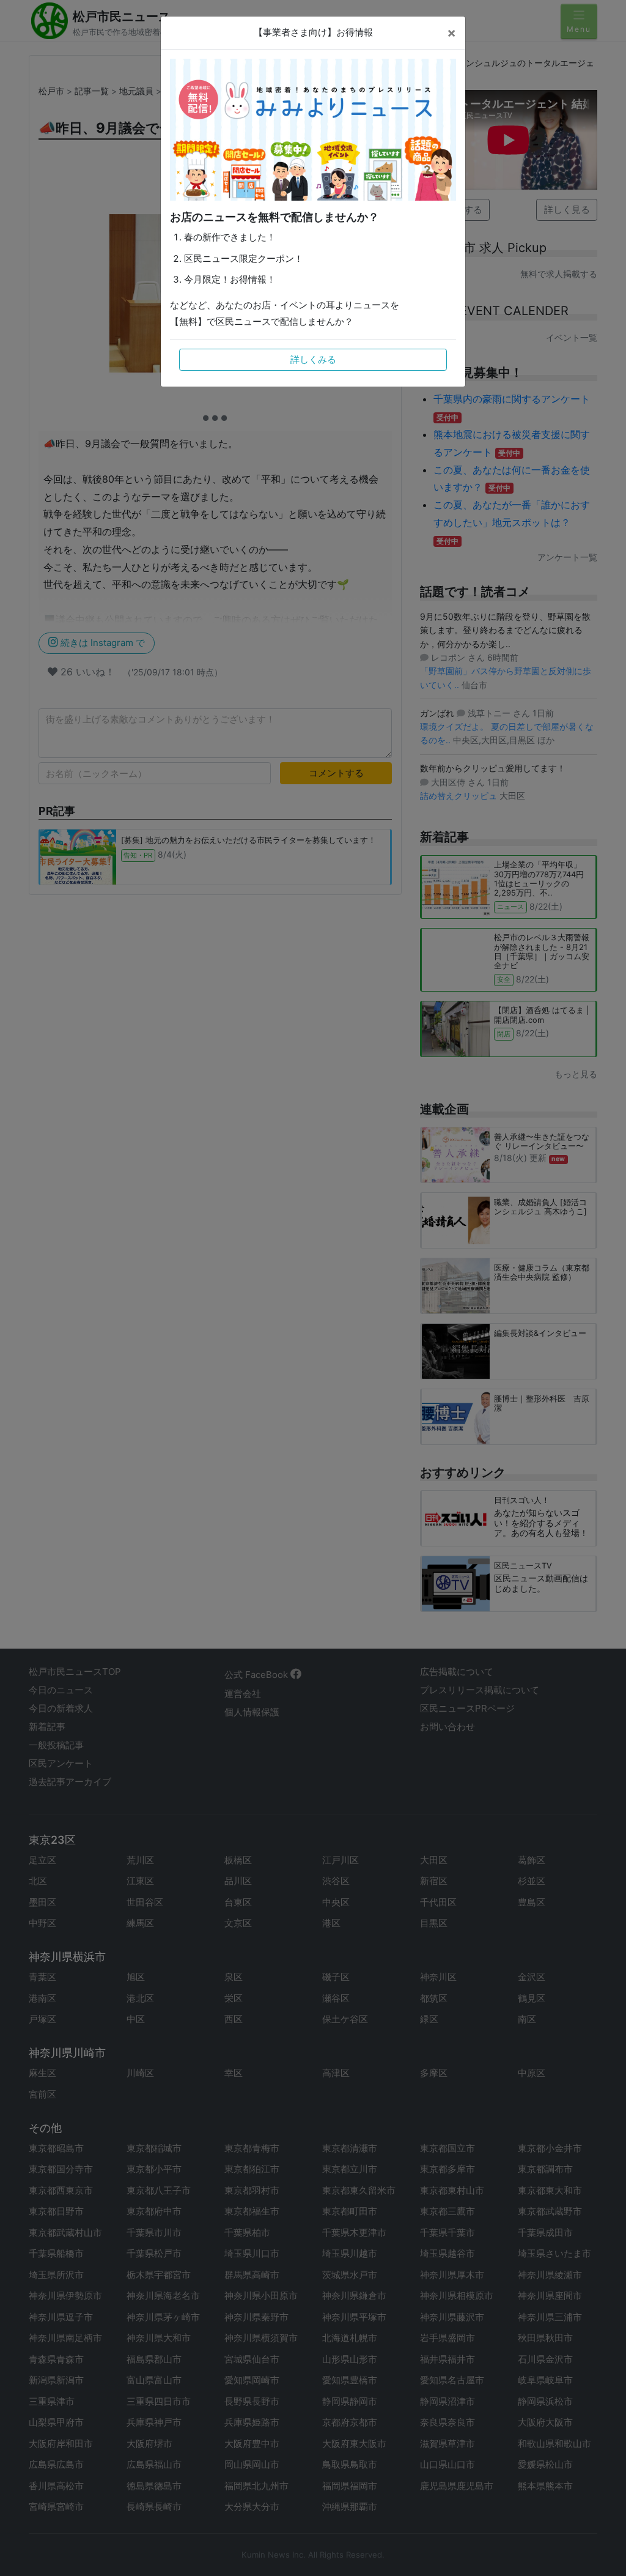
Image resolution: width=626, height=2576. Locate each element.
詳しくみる (313, 359)
